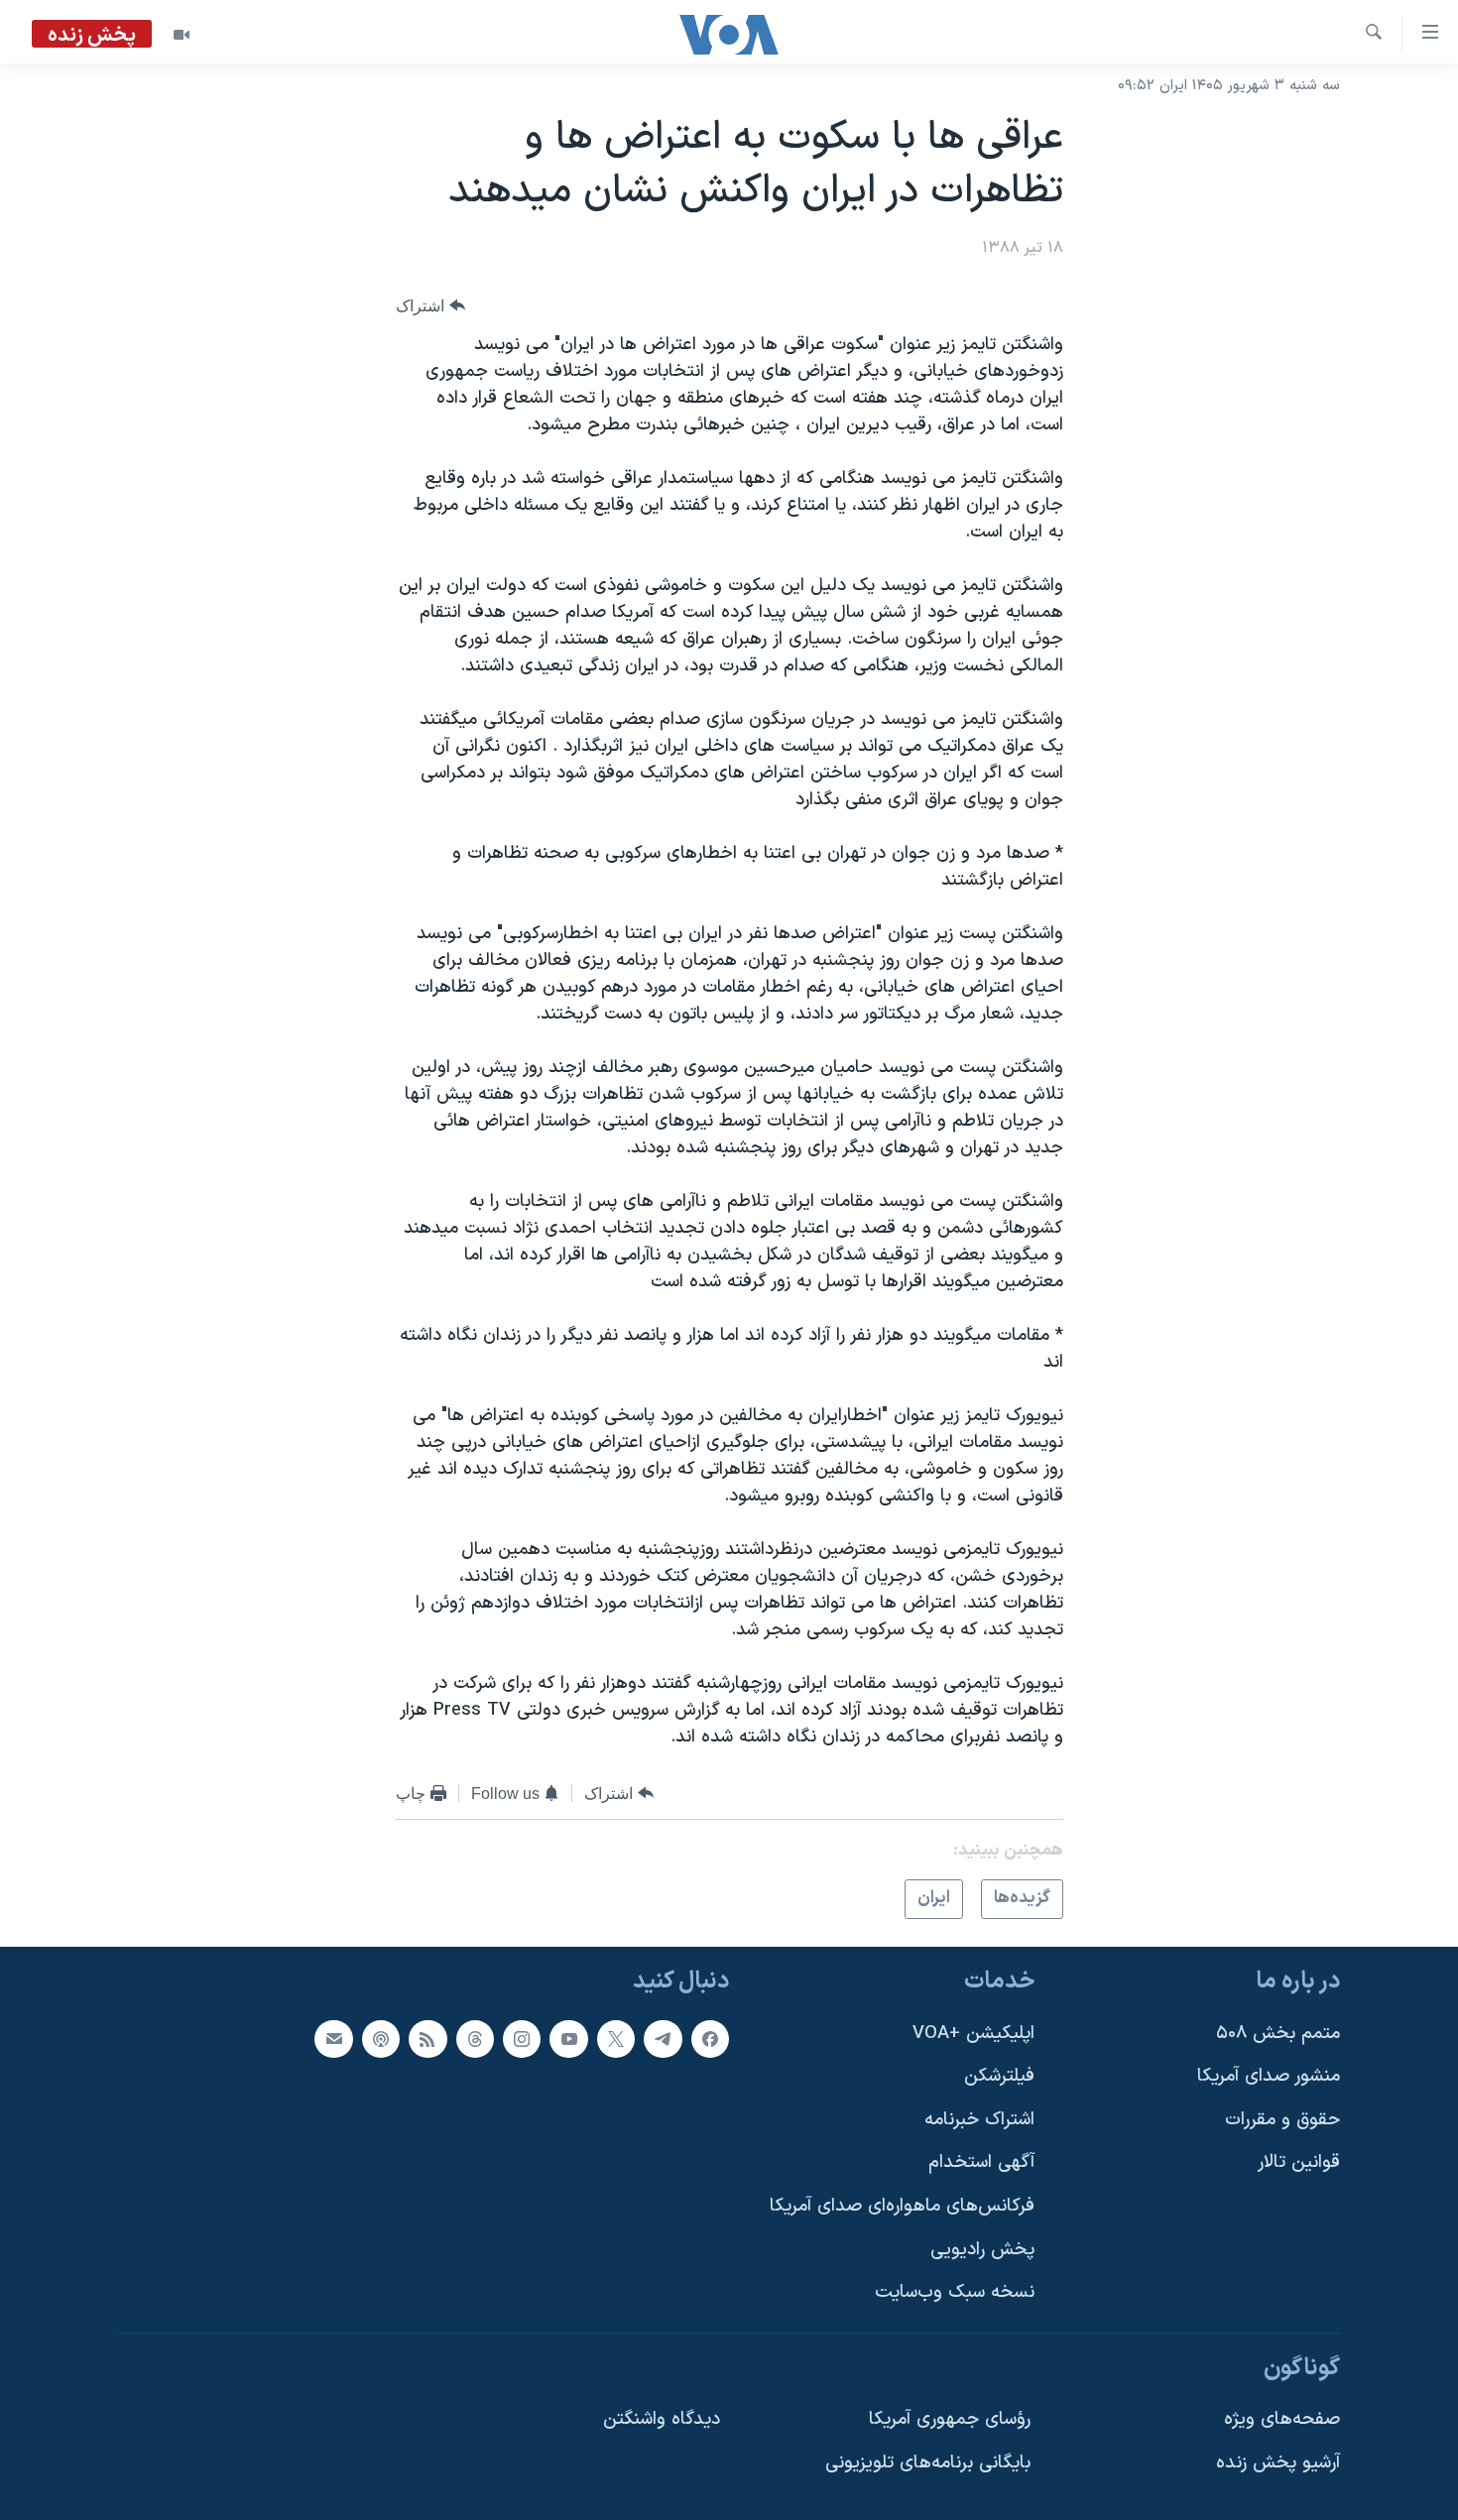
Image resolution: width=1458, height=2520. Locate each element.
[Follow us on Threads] (475, 2038)
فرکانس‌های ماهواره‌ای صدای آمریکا (902, 2206)
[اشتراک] (333, 2038)
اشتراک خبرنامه (979, 2119)
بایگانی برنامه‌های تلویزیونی (928, 2463)
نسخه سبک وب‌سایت (955, 2292)
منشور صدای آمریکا (1269, 2076)
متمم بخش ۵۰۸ (1278, 2033)
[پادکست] (381, 2038)
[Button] (430, 306)
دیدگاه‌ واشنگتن (662, 2419)
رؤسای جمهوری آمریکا (950, 2419)
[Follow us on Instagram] (522, 2038)
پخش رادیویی (982, 2249)
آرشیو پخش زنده (1278, 2463)
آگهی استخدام (981, 2162)
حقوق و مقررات (1282, 2119)
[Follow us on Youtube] (568, 2038)
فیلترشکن (999, 2076)
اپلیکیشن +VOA (973, 2033)
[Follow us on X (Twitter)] (616, 2038)
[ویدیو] (182, 35)
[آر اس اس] (427, 2038)
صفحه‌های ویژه (1282, 2419)
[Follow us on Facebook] (710, 2038)
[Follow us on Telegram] (663, 2038)
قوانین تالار (1299, 2162)
